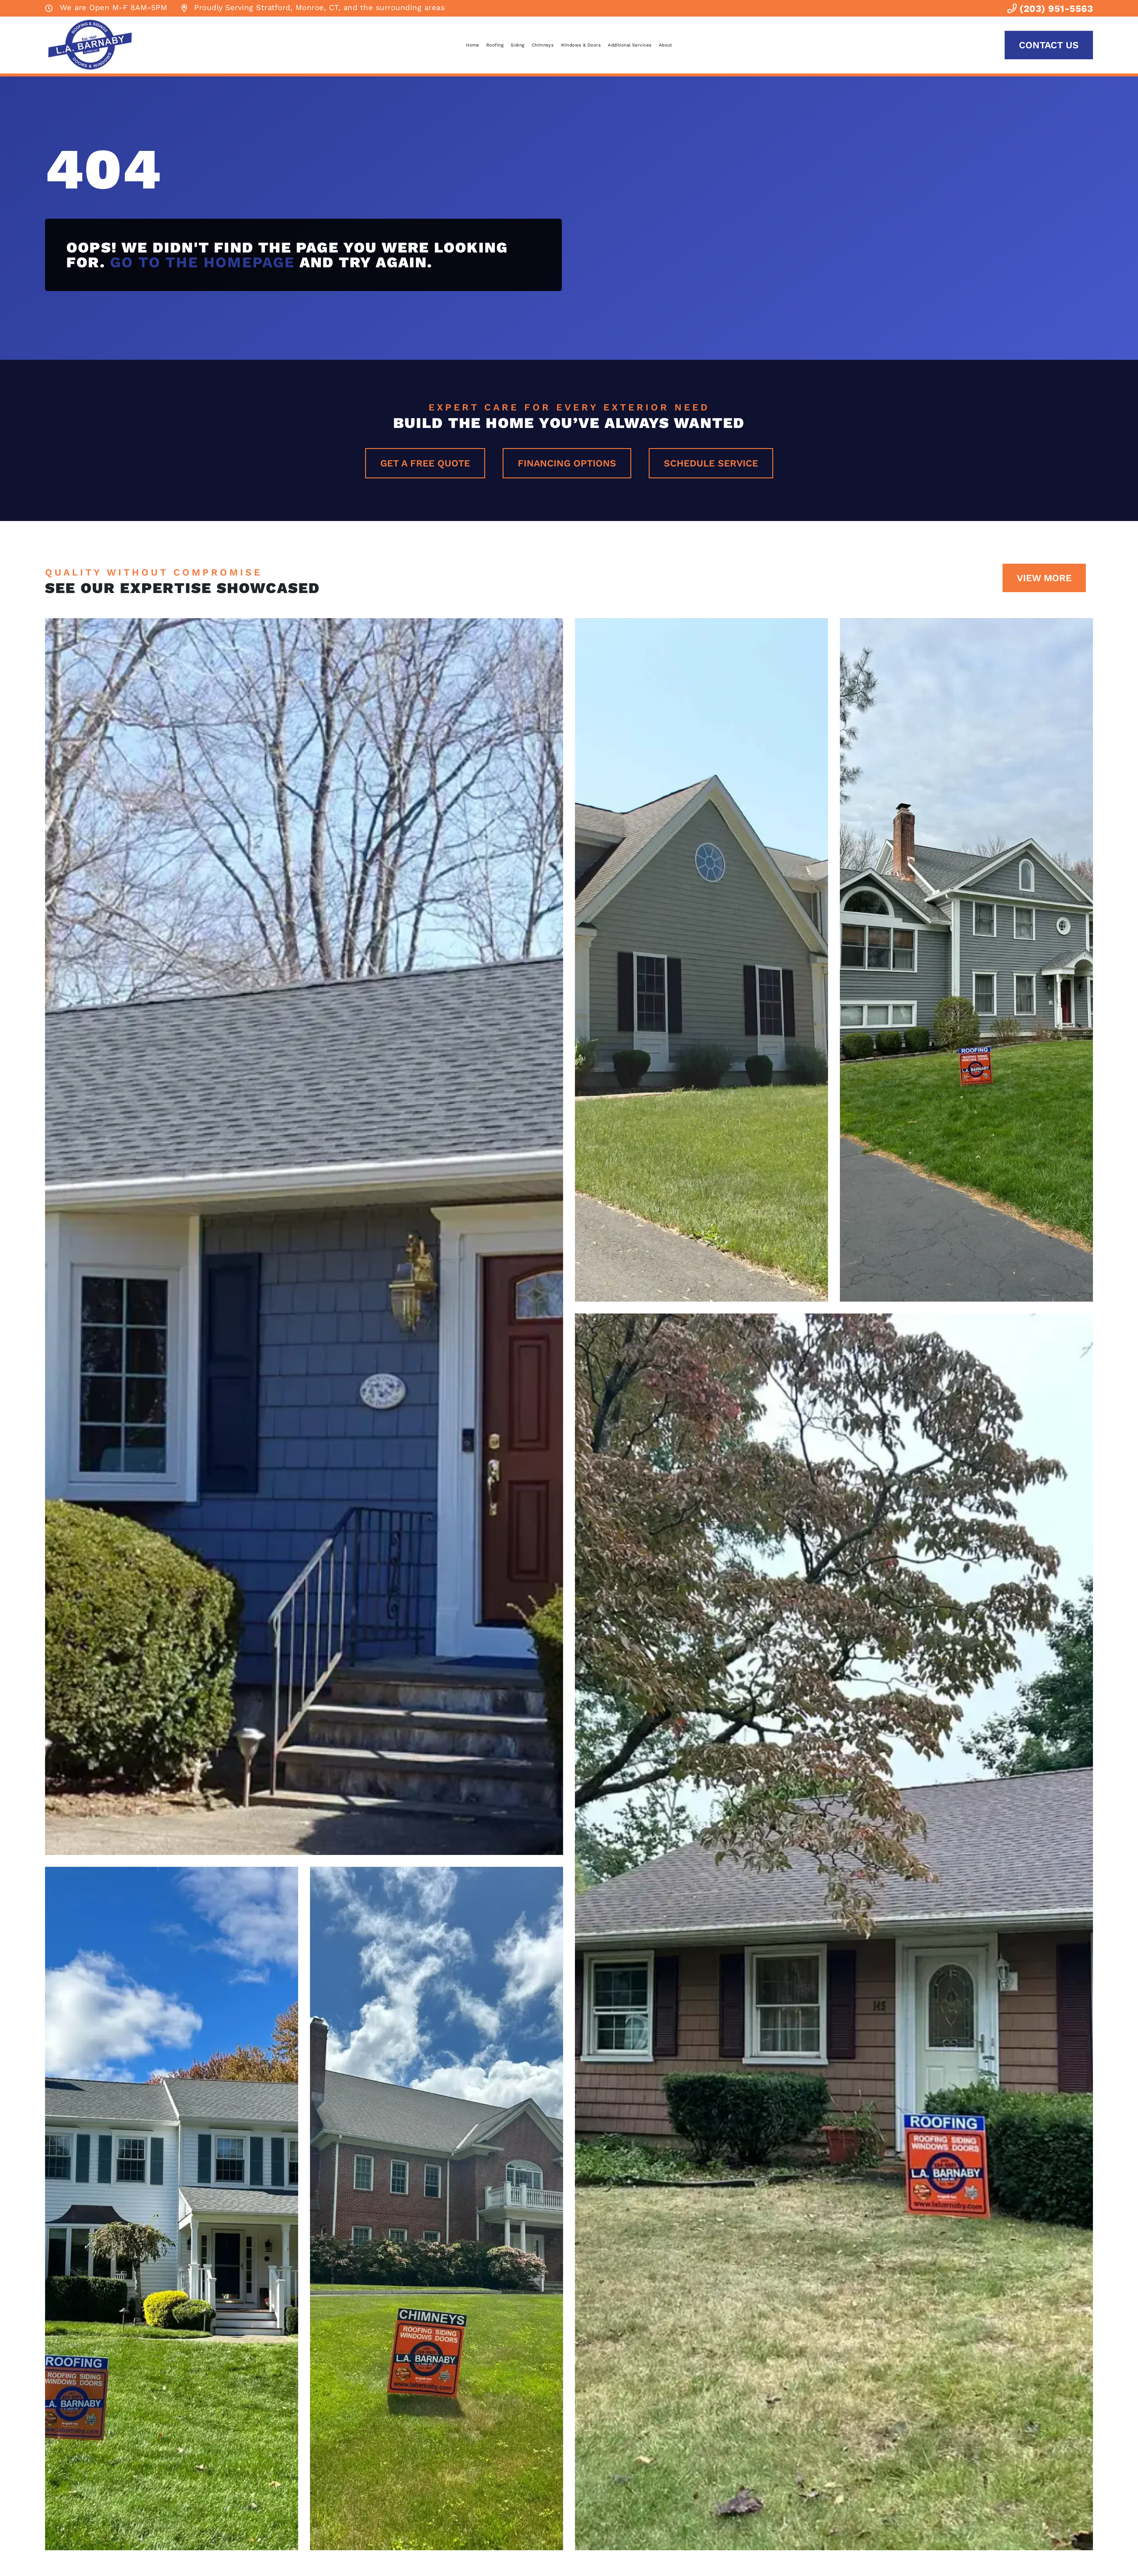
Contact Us (1049, 45)
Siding (518, 45)
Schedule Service (711, 463)
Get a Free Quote (425, 463)
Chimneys (543, 45)
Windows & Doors (581, 45)
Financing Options (567, 463)
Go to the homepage (203, 262)
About (665, 45)
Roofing (495, 45)
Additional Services (630, 45)
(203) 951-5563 (1055, 9)
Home (473, 45)
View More (1044, 578)
